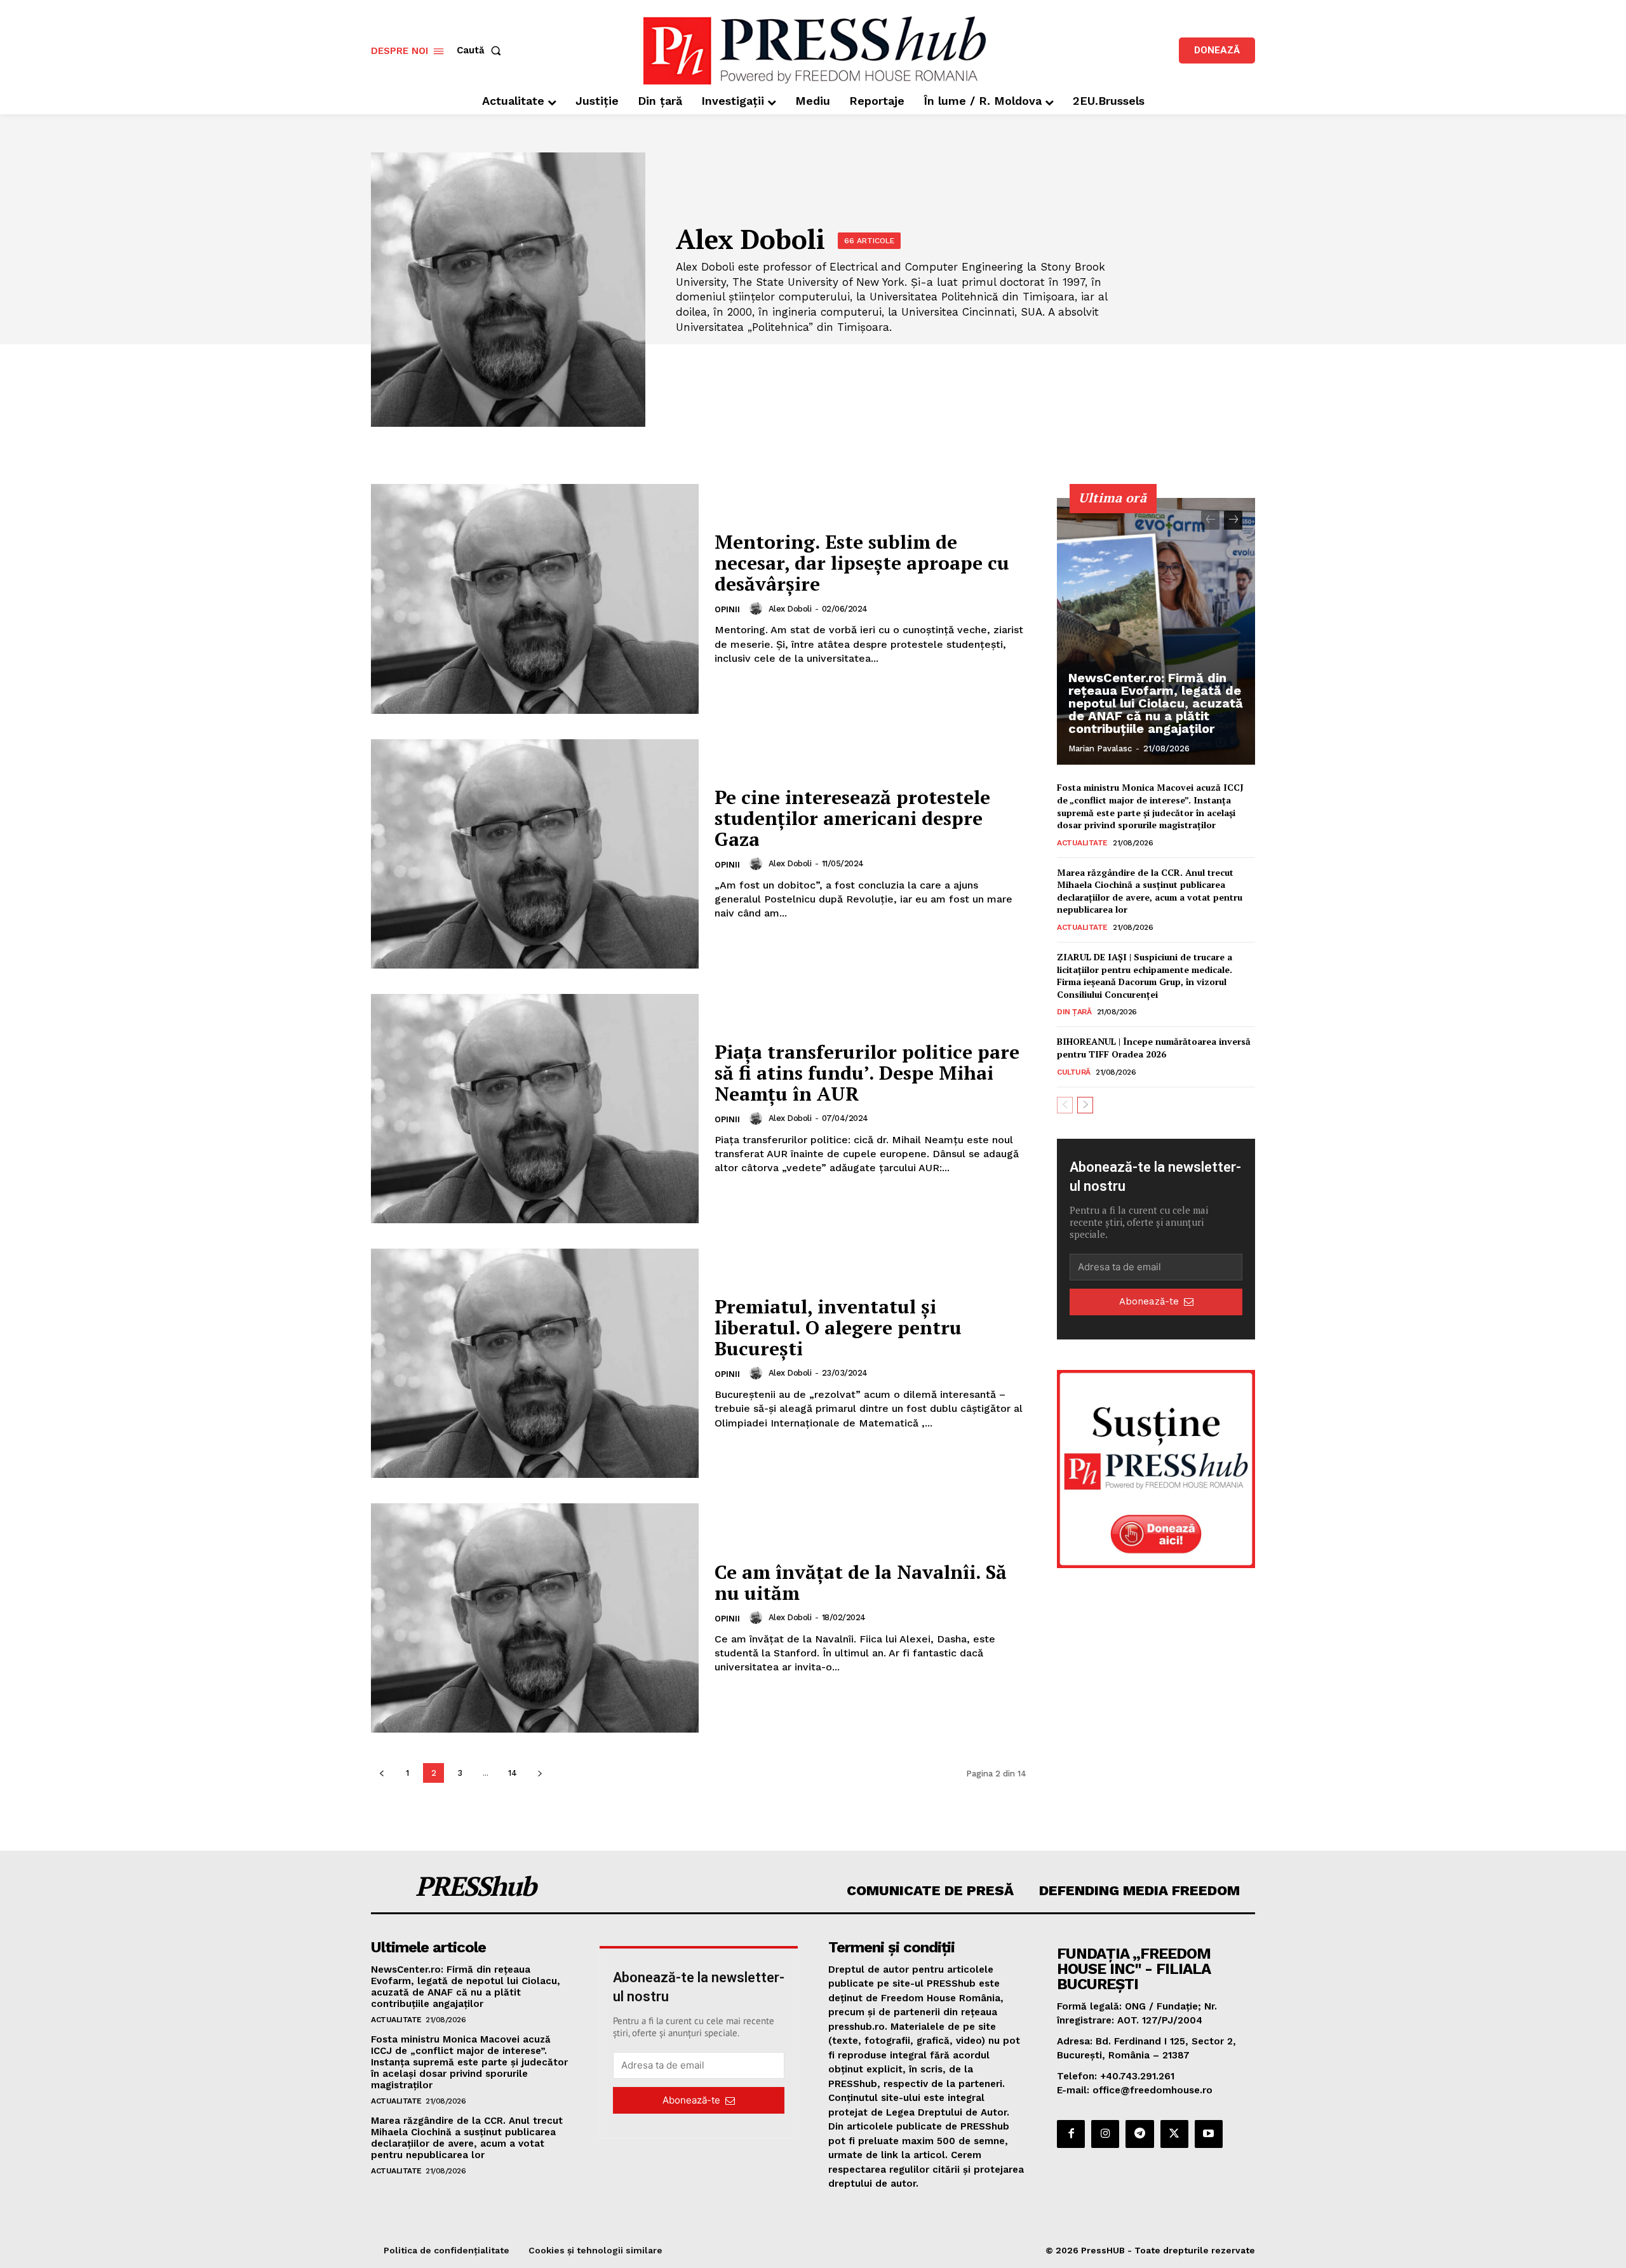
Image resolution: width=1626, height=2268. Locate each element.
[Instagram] (1105, 2134)
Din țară (1074, 1012)
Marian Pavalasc (1100, 748)
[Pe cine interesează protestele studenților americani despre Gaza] (535, 854)
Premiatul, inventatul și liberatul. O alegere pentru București (838, 1327)
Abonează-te (1149, 1301)
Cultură (1074, 1072)
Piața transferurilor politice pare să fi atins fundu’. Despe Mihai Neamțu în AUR (867, 1073)
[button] (481, 50)
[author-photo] (758, 608)
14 (513, 1773)
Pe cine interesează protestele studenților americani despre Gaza (852, 818)
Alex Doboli (790, 609)
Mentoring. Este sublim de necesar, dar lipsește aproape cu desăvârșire (862, 563)
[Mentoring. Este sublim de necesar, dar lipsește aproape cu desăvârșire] (535, 599)
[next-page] (540, 1773)
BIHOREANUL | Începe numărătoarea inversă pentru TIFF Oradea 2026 (1154, 1048)
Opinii (727, 609)
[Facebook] (1071, 2134)
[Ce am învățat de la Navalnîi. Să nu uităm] (535, 1618)
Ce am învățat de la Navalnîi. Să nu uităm (861, 1582)
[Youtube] (1209, 2134)
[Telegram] (1139, 2134)
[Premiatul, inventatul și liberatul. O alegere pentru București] (535, 1363)
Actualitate (1082, 843)
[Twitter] (1174, 2134)
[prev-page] (381, 1773)
